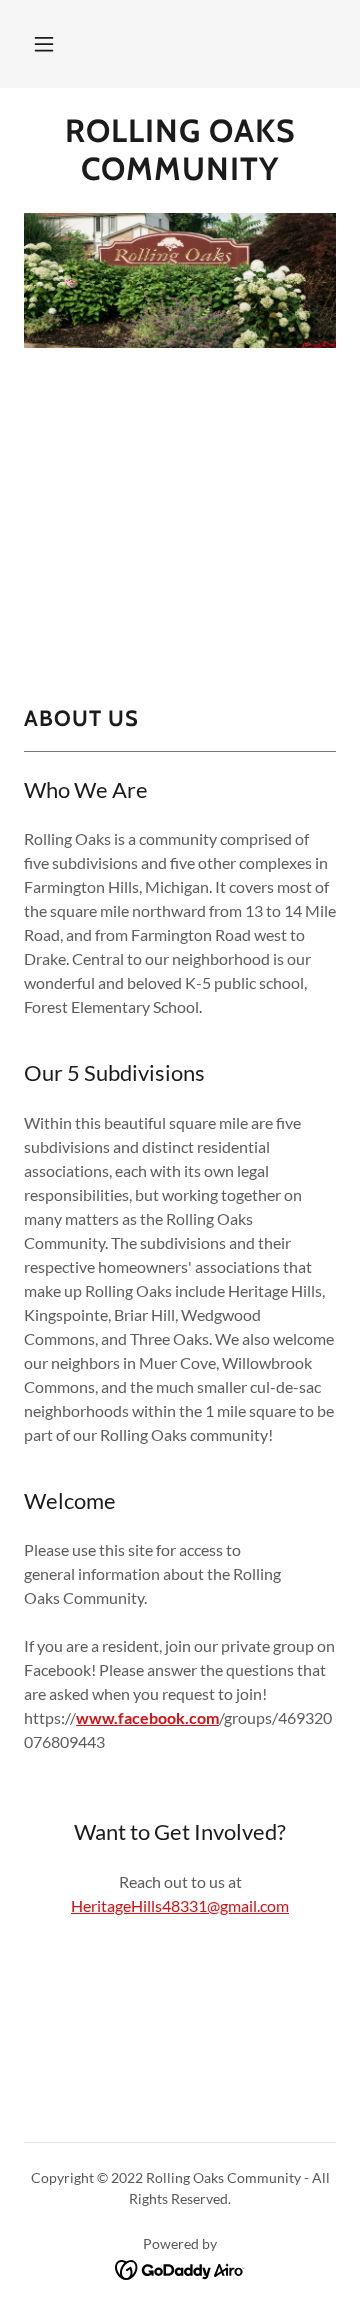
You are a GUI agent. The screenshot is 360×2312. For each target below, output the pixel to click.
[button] (44, 44)
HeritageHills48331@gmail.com (180, 1905)
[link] (180, 150)
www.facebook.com (147, 1717)
